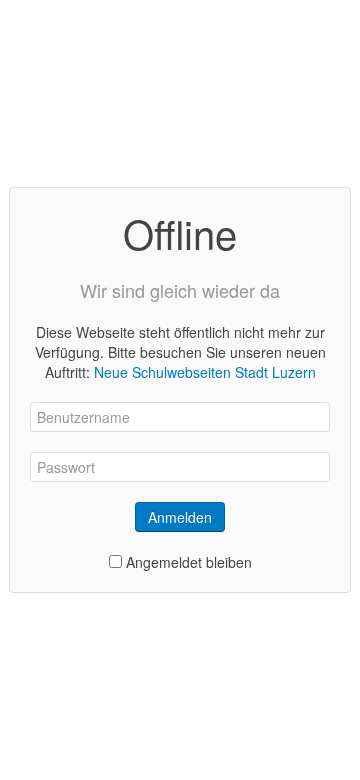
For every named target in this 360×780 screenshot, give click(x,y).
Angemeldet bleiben (189, 562)
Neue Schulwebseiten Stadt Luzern (205, 372)
